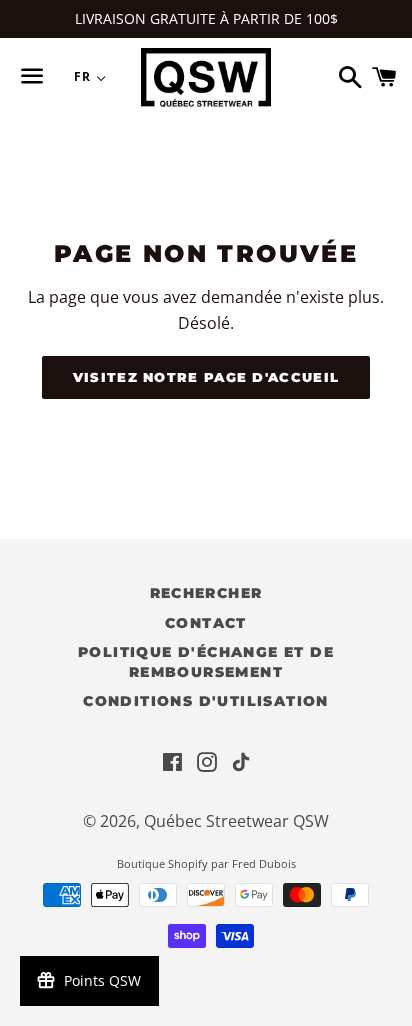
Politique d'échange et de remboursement (206, 662)
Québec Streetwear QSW (236, 821)
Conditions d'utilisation (206, 701)
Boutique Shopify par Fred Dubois (206, 863)
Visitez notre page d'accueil (206, 377)
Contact (206, 623)
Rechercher (206, 593)
